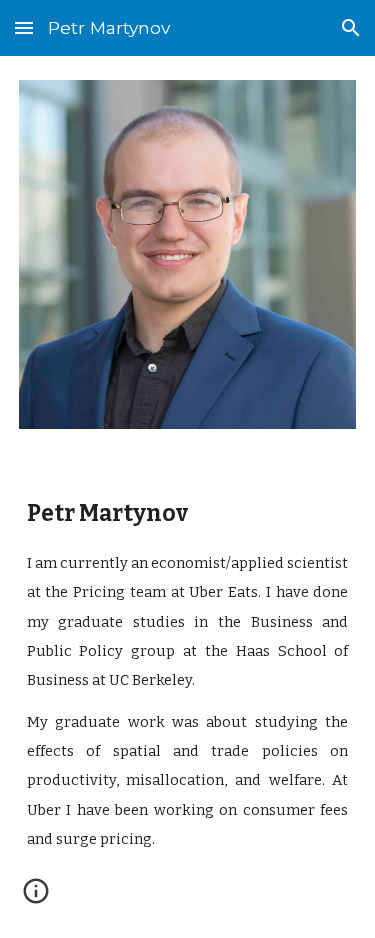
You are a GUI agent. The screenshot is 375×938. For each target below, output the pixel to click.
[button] (24, 27)
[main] (188, 681)
